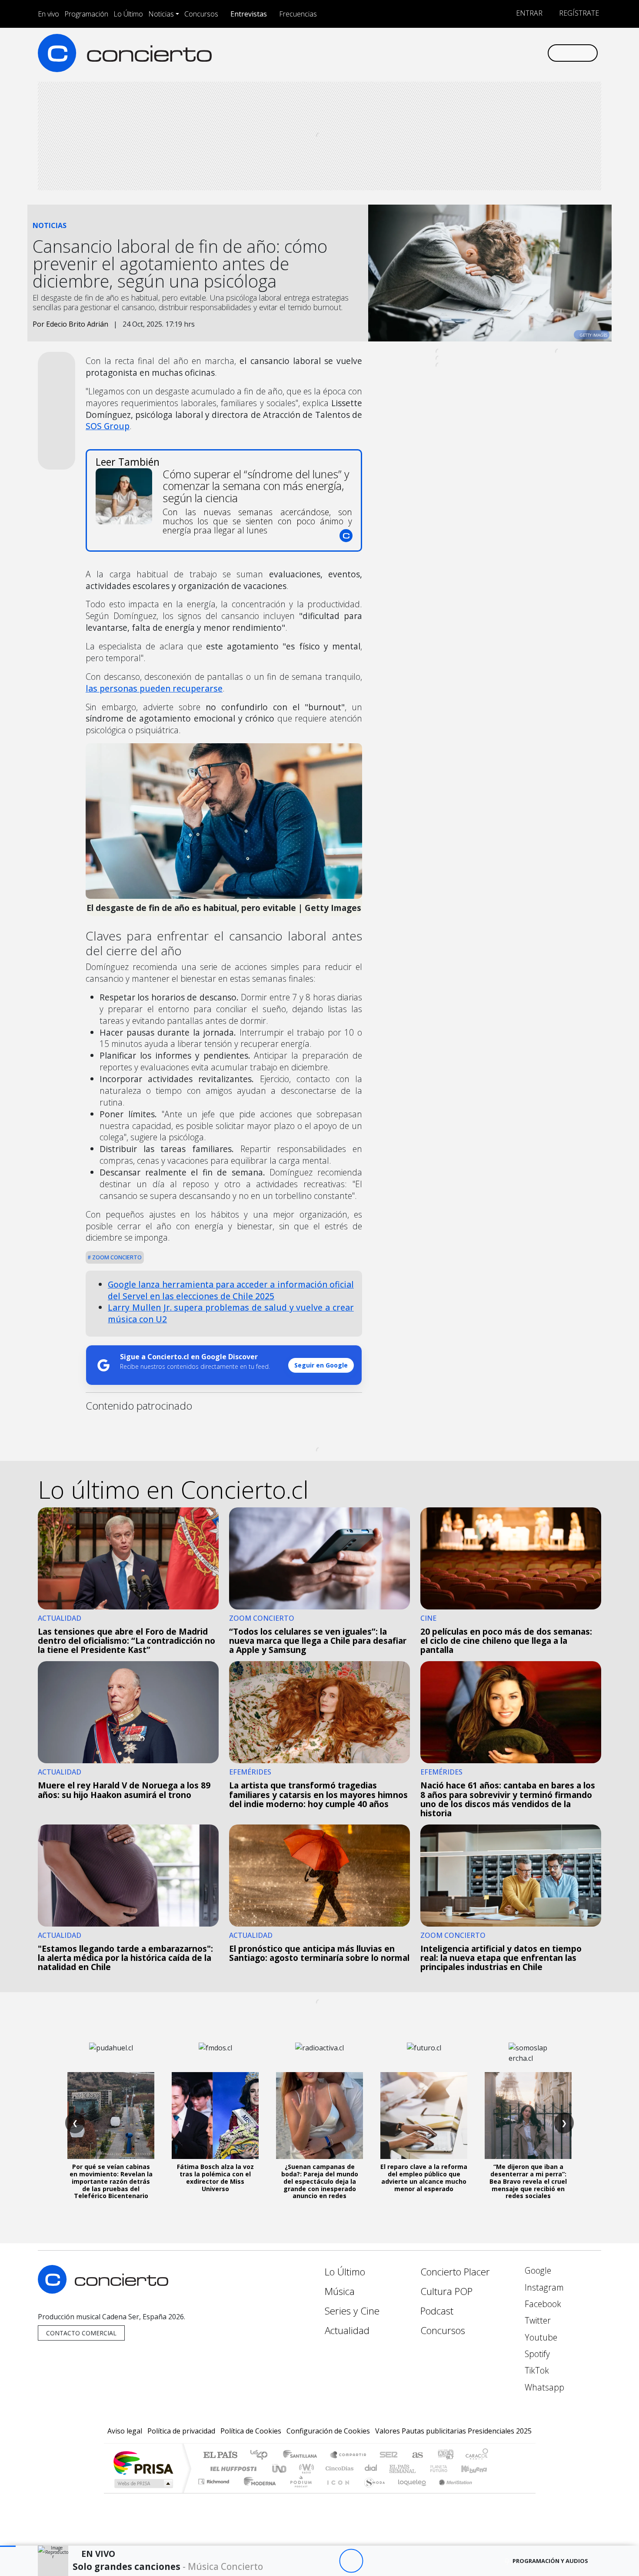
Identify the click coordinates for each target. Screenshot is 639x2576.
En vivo (48, 14)
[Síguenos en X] (483, 53)
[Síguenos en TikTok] (526, 53)
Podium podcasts (215, 2479)
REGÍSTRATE (578, 13)
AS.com (416, 2455)
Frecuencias (298, 14)
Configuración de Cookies (328, 2431)
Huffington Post (232, 2468)
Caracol (477, 2455)
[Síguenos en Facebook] (468, 53)
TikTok (536, 2370)
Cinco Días (338, 2468)
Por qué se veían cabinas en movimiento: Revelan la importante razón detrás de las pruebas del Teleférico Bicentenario (111, 2181)
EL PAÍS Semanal (395, 2468)
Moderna (258, 2492)
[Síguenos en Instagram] (454, 53)
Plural (298, 2492)
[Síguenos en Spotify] (511, 53)
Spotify (536, 2354)
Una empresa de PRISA (143, 2462)
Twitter (537, 2320)
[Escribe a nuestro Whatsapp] (540, 53)
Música (340, 2291)
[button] (8, 2546)
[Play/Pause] (351, 2561)
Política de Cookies (251, 2431)
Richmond (215, 2492)
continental (371, 2468)
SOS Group (108, 426)
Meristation (451, 2492)
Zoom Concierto (116, 1257)
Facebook (542, 2304)
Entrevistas (249, 14)
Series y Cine (352, 2311)
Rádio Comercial (490, 2492)
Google (537, 2270)
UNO (280, 2468)
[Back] (303, 2561)
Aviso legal (125, 2431)
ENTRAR (528, 13)
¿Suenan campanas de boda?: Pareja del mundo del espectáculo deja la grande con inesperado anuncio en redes (320, 2181)
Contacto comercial (81, 2333)
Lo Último (128, 14)
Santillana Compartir (349, 2455)
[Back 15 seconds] (327, 2561)
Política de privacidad (181, 2431)
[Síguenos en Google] (440, 53)
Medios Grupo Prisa (143, 2483)
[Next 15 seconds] (375, 2561)
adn (445, 2455)
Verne (420, 2468)
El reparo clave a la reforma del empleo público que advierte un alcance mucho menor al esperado (424, 2177)
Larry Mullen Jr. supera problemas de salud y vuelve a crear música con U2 (231, 1313)
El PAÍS (220, 2455)
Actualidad (347, 2330)
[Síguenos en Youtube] (497, 53)
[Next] (399, 2561)
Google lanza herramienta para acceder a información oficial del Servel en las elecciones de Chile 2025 (231, 1290)
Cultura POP (446, 2291)
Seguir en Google (321, 1365)
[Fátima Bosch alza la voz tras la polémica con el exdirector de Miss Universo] (215, 2116)
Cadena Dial (447, 2468)
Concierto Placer (455, 2272)
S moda (372, 2492)
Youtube (540, 2337)
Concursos (201, 14)
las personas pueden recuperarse (154, 688)
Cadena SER (389, 2455)
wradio (305, 2468)
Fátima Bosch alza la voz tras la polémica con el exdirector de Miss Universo (215, 2177)
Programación (86, 14)
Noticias (161, 14)
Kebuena (478, 2468)
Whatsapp (543, 2387)
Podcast (437, 2311)
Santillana (303, 2455)
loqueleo (409, 2492)
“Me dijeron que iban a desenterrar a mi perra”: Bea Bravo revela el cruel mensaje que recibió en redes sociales (528, 2181)
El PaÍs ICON (336, 2492)
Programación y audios (550, 2561)
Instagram (543, 2287)
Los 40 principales (262, 2455)
